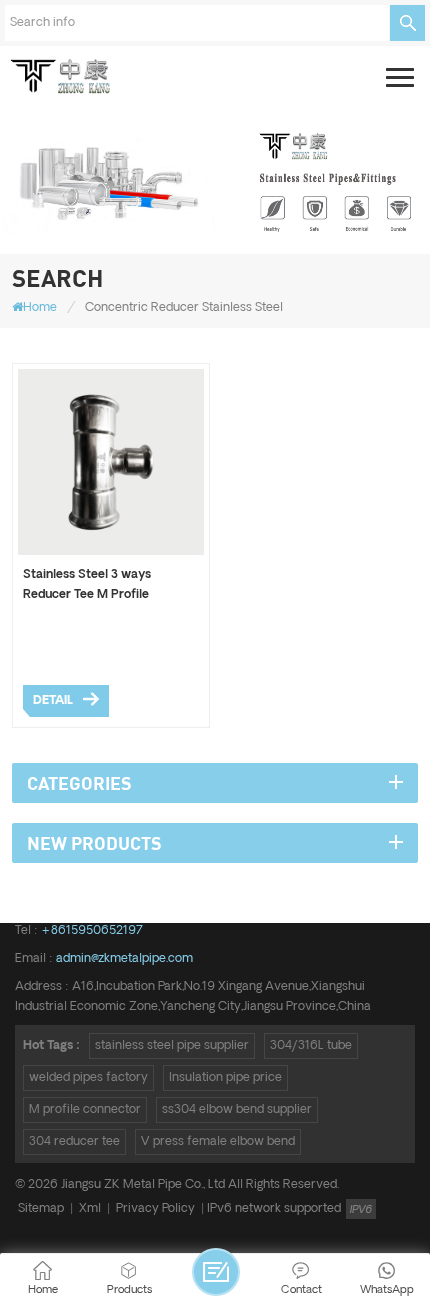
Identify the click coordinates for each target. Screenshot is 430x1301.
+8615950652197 (92, 930)
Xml (90, 1208)
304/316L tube (311, 1045)
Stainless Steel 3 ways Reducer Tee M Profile (87, 584)
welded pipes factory (88, 1077)
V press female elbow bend (218, 1141)
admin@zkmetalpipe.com (124, 958)
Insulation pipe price (225, 1077)
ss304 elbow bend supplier (237, 1109)
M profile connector (85, 1109)
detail (53, 700)
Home (40, 307)
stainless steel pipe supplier (172, 1045)
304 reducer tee (74, 1141)
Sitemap (41, 1208)
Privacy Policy (155, 1208)
